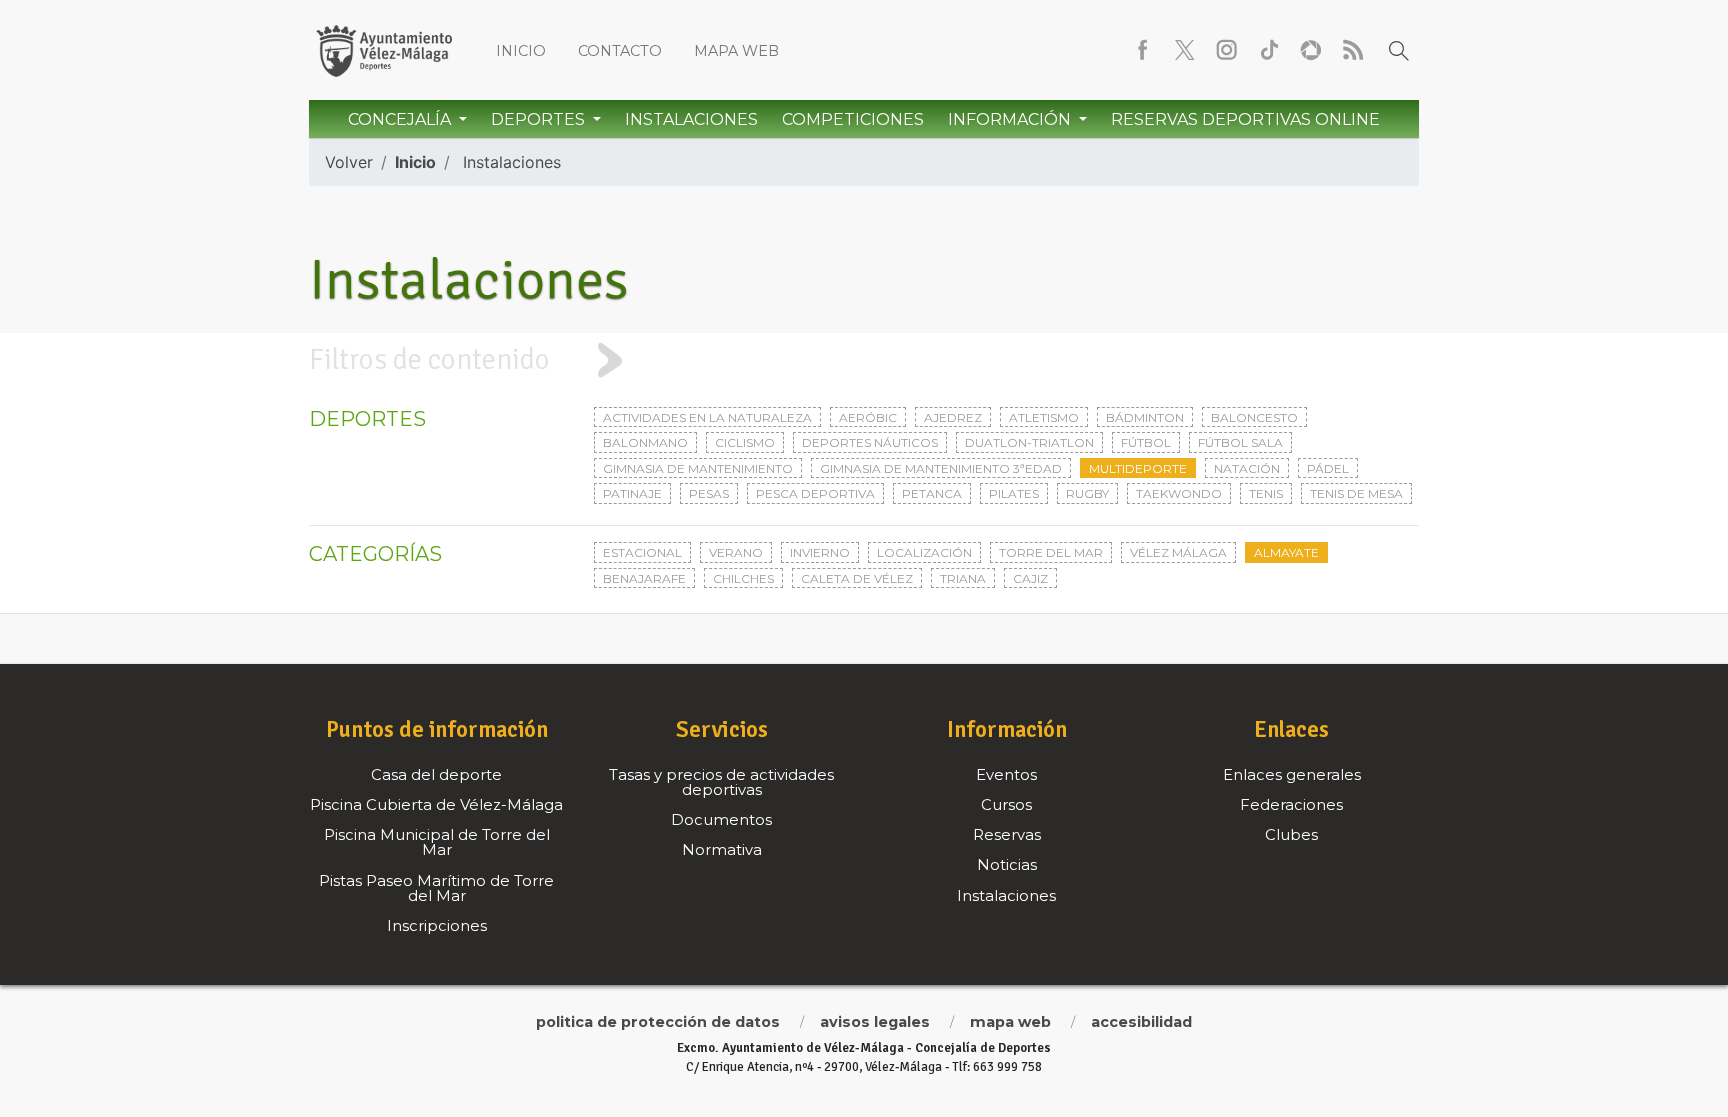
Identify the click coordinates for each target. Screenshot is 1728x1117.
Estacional (642, 552)
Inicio (521, 51)
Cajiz (1030, 578)
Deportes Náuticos (870, 442)
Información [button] (1011, 119)
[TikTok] (1269, 50)
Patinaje (632, 493)
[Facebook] (1143, 50)
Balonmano (645, 442)
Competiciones (853, 119)
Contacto (620, 51)
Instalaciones (691, 119)
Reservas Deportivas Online (1245, 119)
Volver (349, 162)
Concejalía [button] (401, 119)
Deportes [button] (540, 119)
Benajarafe (644, 578)
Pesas (709, 493)
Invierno (820, 552)
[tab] (864, 360)
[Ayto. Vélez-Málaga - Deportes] (384, 50)
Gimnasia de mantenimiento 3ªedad (941, 468)
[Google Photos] (1311, 50)
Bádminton (1145, 417)
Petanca (932, 493)
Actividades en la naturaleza (707, 417)
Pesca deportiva (815, 493)
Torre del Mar (1051, 552)
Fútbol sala (1240, 442)
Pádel (1328, 468)
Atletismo (1044, 417)
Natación (1247, 468)
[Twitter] (1185, 50)
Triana (963, 578)
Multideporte (1138, 468)
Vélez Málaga (1178, 552)
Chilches (743, 578)
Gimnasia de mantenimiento (698, 468)
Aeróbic (868, 417)
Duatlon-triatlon (1029, 442)
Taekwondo (1179, 493)
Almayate (1286, 552)
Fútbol (1146, 442)
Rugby (1087, 493)
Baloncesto (1254, 417)
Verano (736, 552)
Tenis (1266, 493)
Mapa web (736, 51)
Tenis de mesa (1356, 493)
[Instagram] (1227, 50)
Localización (924, 552)
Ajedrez (953, 417)
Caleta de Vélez (857, 578)
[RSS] (1353, 50)
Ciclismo (745, 442)
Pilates (1014, 493)
